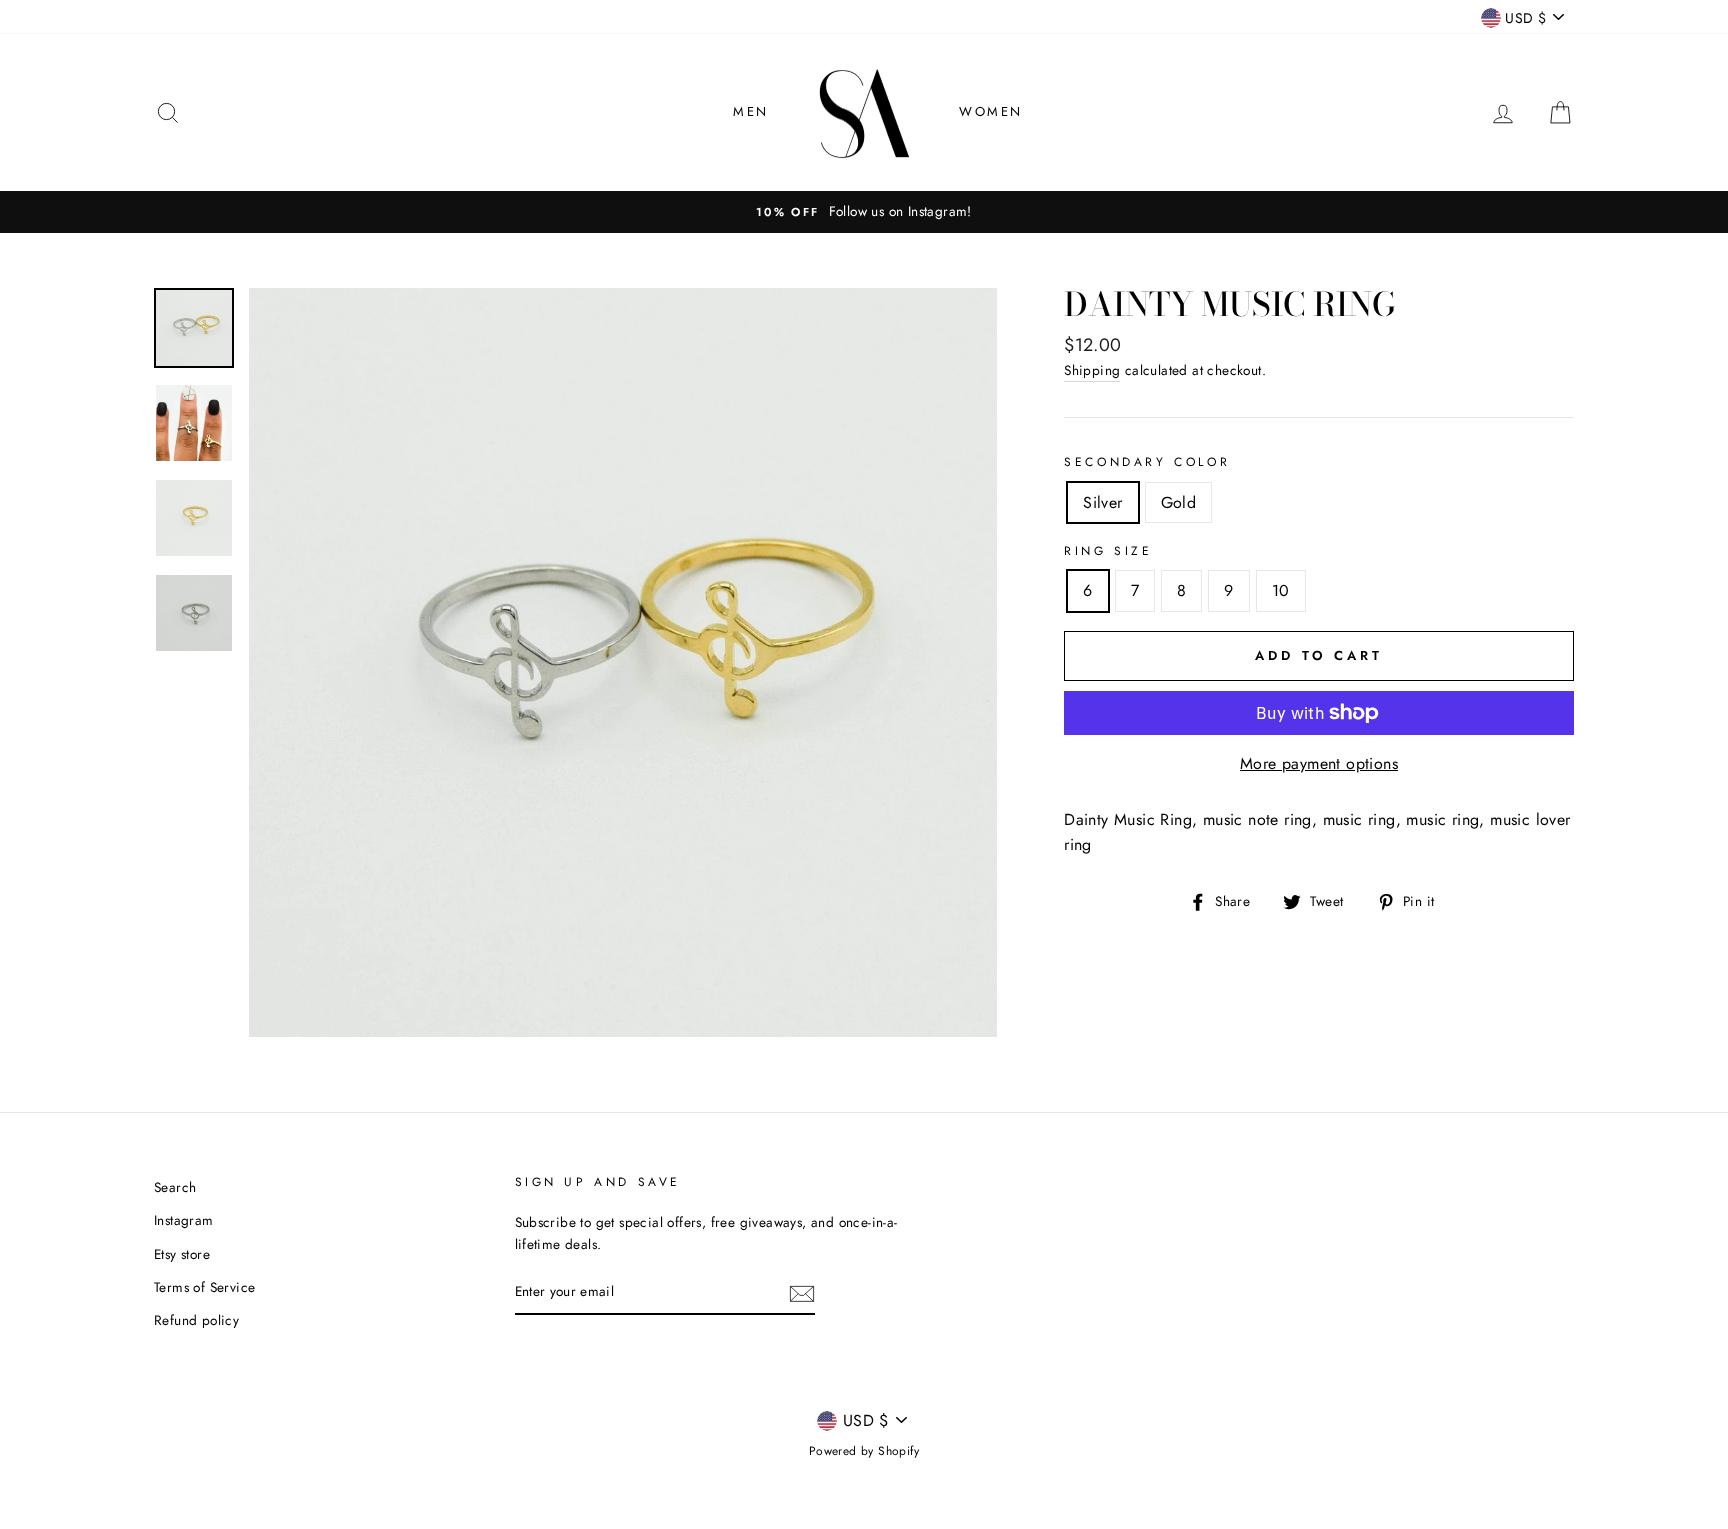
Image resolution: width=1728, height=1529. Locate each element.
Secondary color (1147, 462)
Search (175, 1187)
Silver (1102, 502)
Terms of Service (204, 1287)
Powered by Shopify (864, 1451)
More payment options (1319, 763)
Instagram (184, 1220)
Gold (1179, 502)
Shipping (1092, 370)
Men (751, 111)
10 (1281, 590)
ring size (1108, 551)
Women (991, 111)
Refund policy (196, 1320)
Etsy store (182, 1254)
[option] (864, 212)
